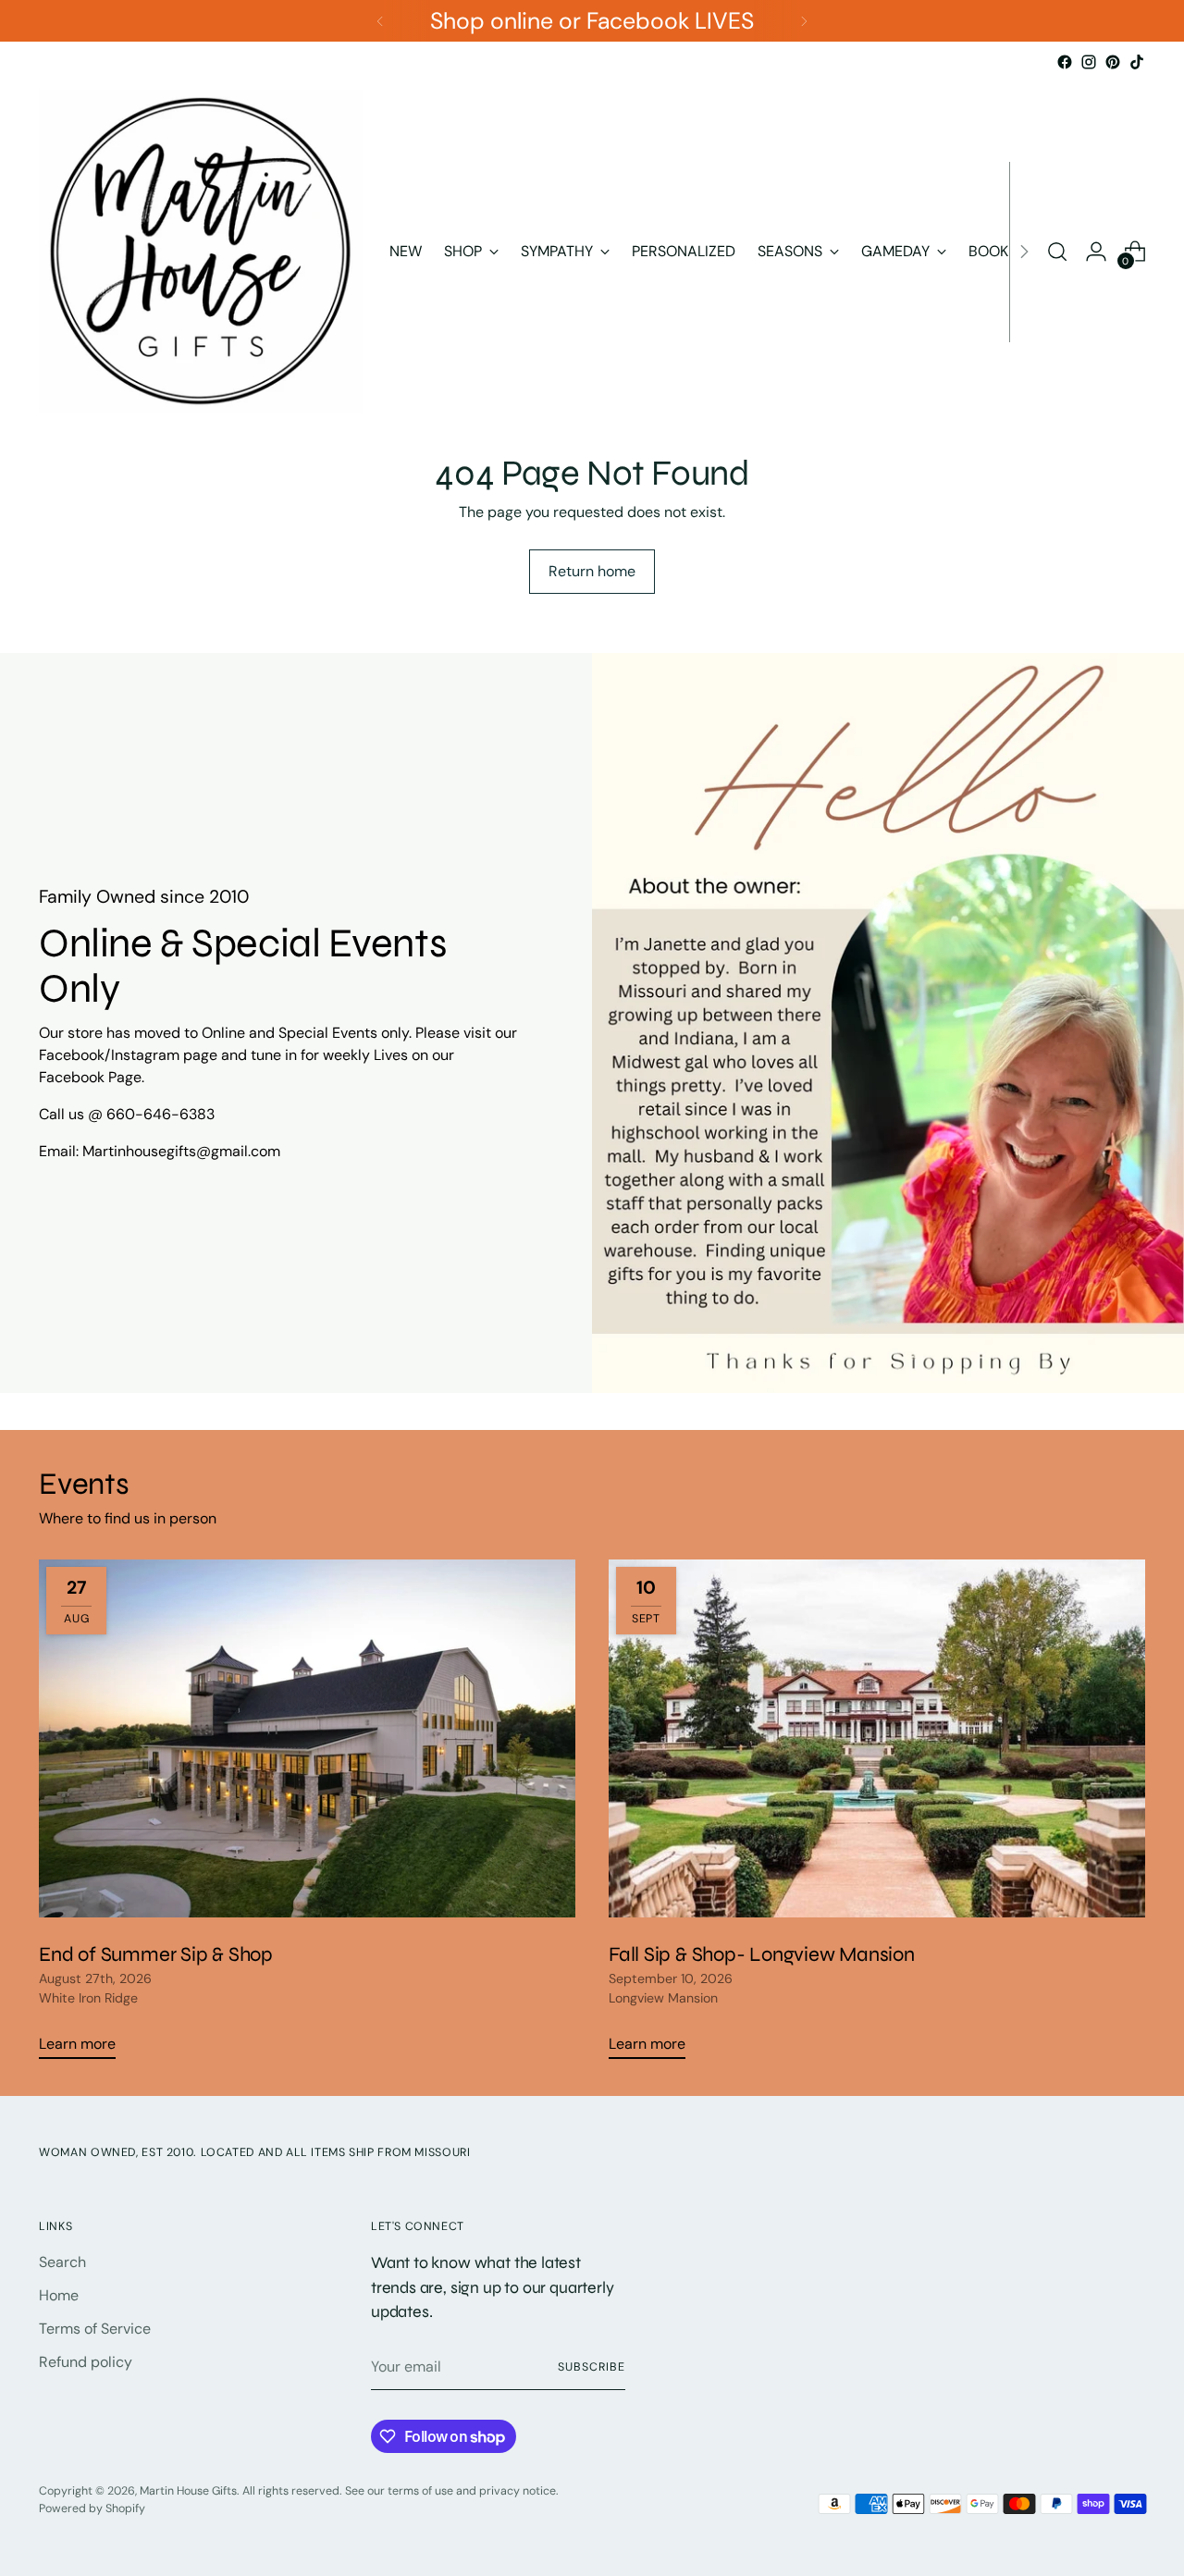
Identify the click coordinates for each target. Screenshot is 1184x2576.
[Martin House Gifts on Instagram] (1089, 62)
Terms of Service (95, 2329)
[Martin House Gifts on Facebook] (1065, 62)
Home (59, 2295)
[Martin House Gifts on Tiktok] (1137, 62)
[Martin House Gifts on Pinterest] (1113, 62)
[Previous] (380, 21)
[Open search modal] (1057, 252)
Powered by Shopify (92, 2508)
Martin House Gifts (188, 2491)
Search (62, 2262)
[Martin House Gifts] (201, 252)
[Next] (804, 21)
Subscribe (591, 2367)
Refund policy (86, 2362)
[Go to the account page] (1096, 252)
